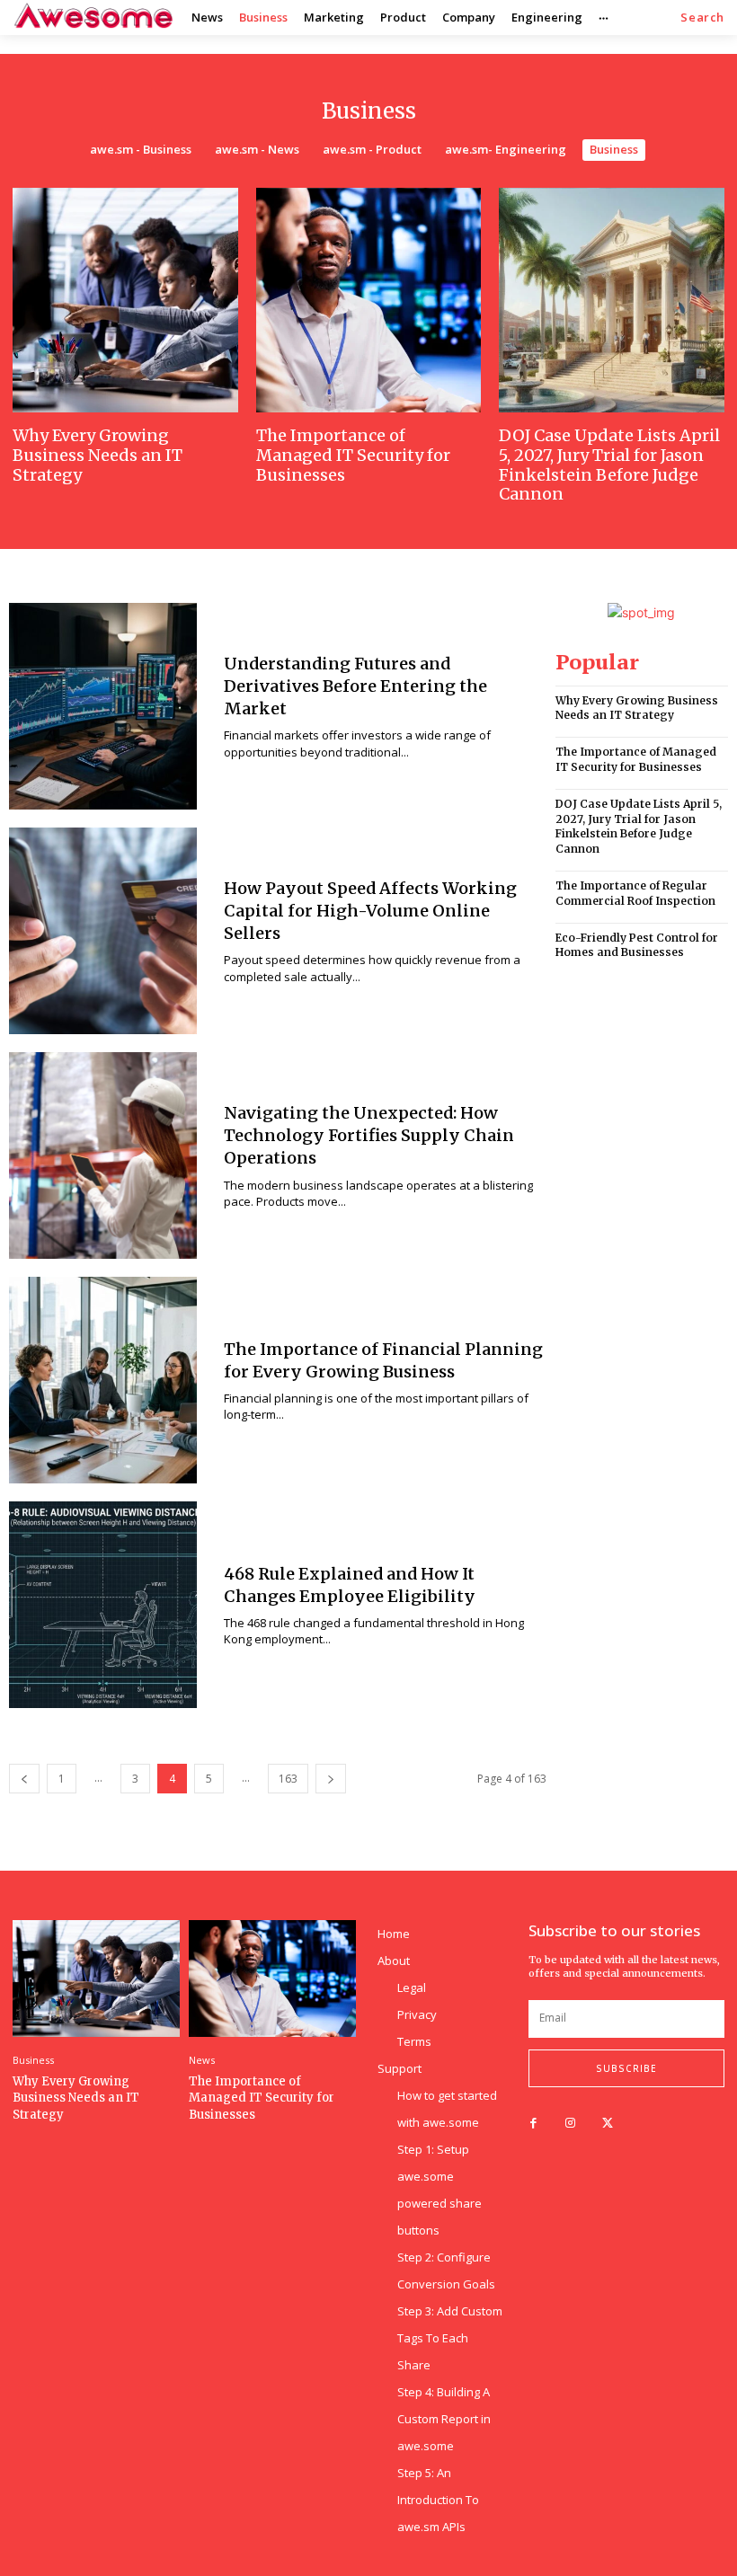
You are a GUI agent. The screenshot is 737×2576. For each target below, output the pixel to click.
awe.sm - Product (372, 149)
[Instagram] (570, 2124)
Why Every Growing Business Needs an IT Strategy (98, 455)
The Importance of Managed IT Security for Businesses (353, 455)
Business (614, 149)
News (202, 2060)
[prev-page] (24, 1779)
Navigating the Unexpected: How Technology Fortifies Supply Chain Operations (369, 1135)
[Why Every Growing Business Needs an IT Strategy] (125, 301)
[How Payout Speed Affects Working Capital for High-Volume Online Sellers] (103, 931)
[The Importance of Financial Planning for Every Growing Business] (103, 1380)
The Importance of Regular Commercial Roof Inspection (635, 893)
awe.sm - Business (141, 149)
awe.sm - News (257, 149)
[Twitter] (607, 2124)
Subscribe (626, 2068)
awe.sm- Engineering (506, 149)
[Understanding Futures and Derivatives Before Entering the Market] (103, 706)
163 (288, 1779)
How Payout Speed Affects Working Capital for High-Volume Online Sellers (370, 911)
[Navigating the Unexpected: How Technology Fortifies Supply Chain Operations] (103, 1155)
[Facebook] (533, 2124)
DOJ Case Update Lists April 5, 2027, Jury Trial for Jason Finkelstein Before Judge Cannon (609, 465)
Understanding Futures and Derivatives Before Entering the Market (355, 686)
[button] (702, 18)
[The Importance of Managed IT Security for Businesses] (369, 301)
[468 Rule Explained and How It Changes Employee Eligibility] (103, 1605)
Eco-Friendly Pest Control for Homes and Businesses (637, 945)
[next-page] (331, 1779)
